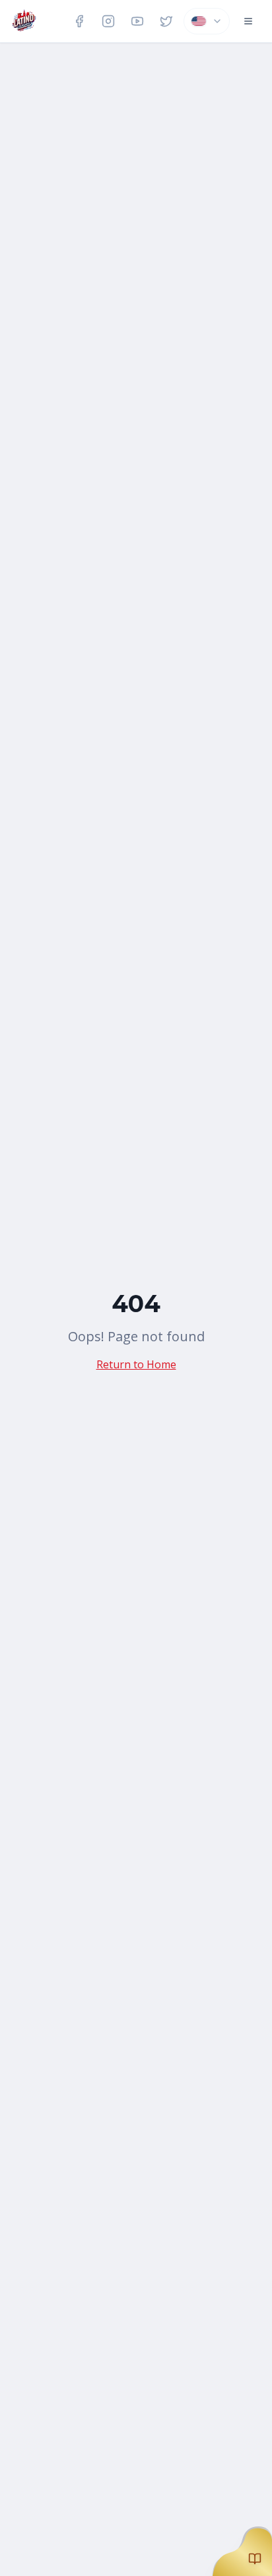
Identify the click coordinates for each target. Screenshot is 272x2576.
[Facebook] (79, 21)
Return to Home (136, 1364)
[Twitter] (166, 21)
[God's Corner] (242, 2546)
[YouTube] (137, 21)
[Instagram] (108, 21)
